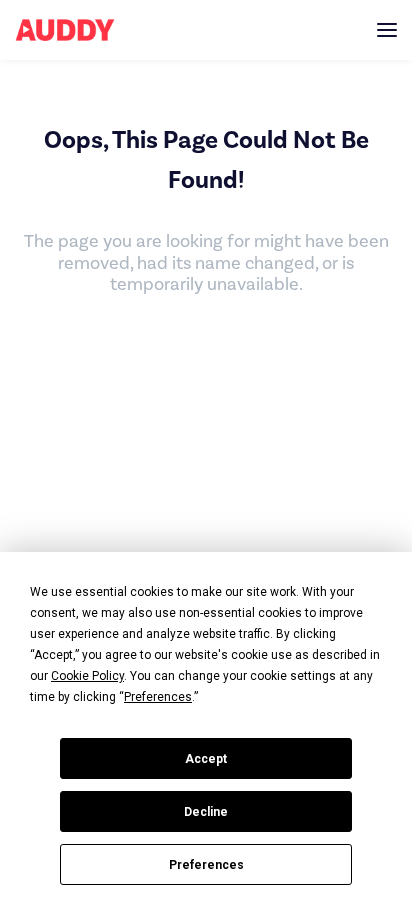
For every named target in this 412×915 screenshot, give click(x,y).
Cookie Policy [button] (87, 676)
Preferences (206, 865)
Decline (206, 812)
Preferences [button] (158, 697)
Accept (206, 759)
